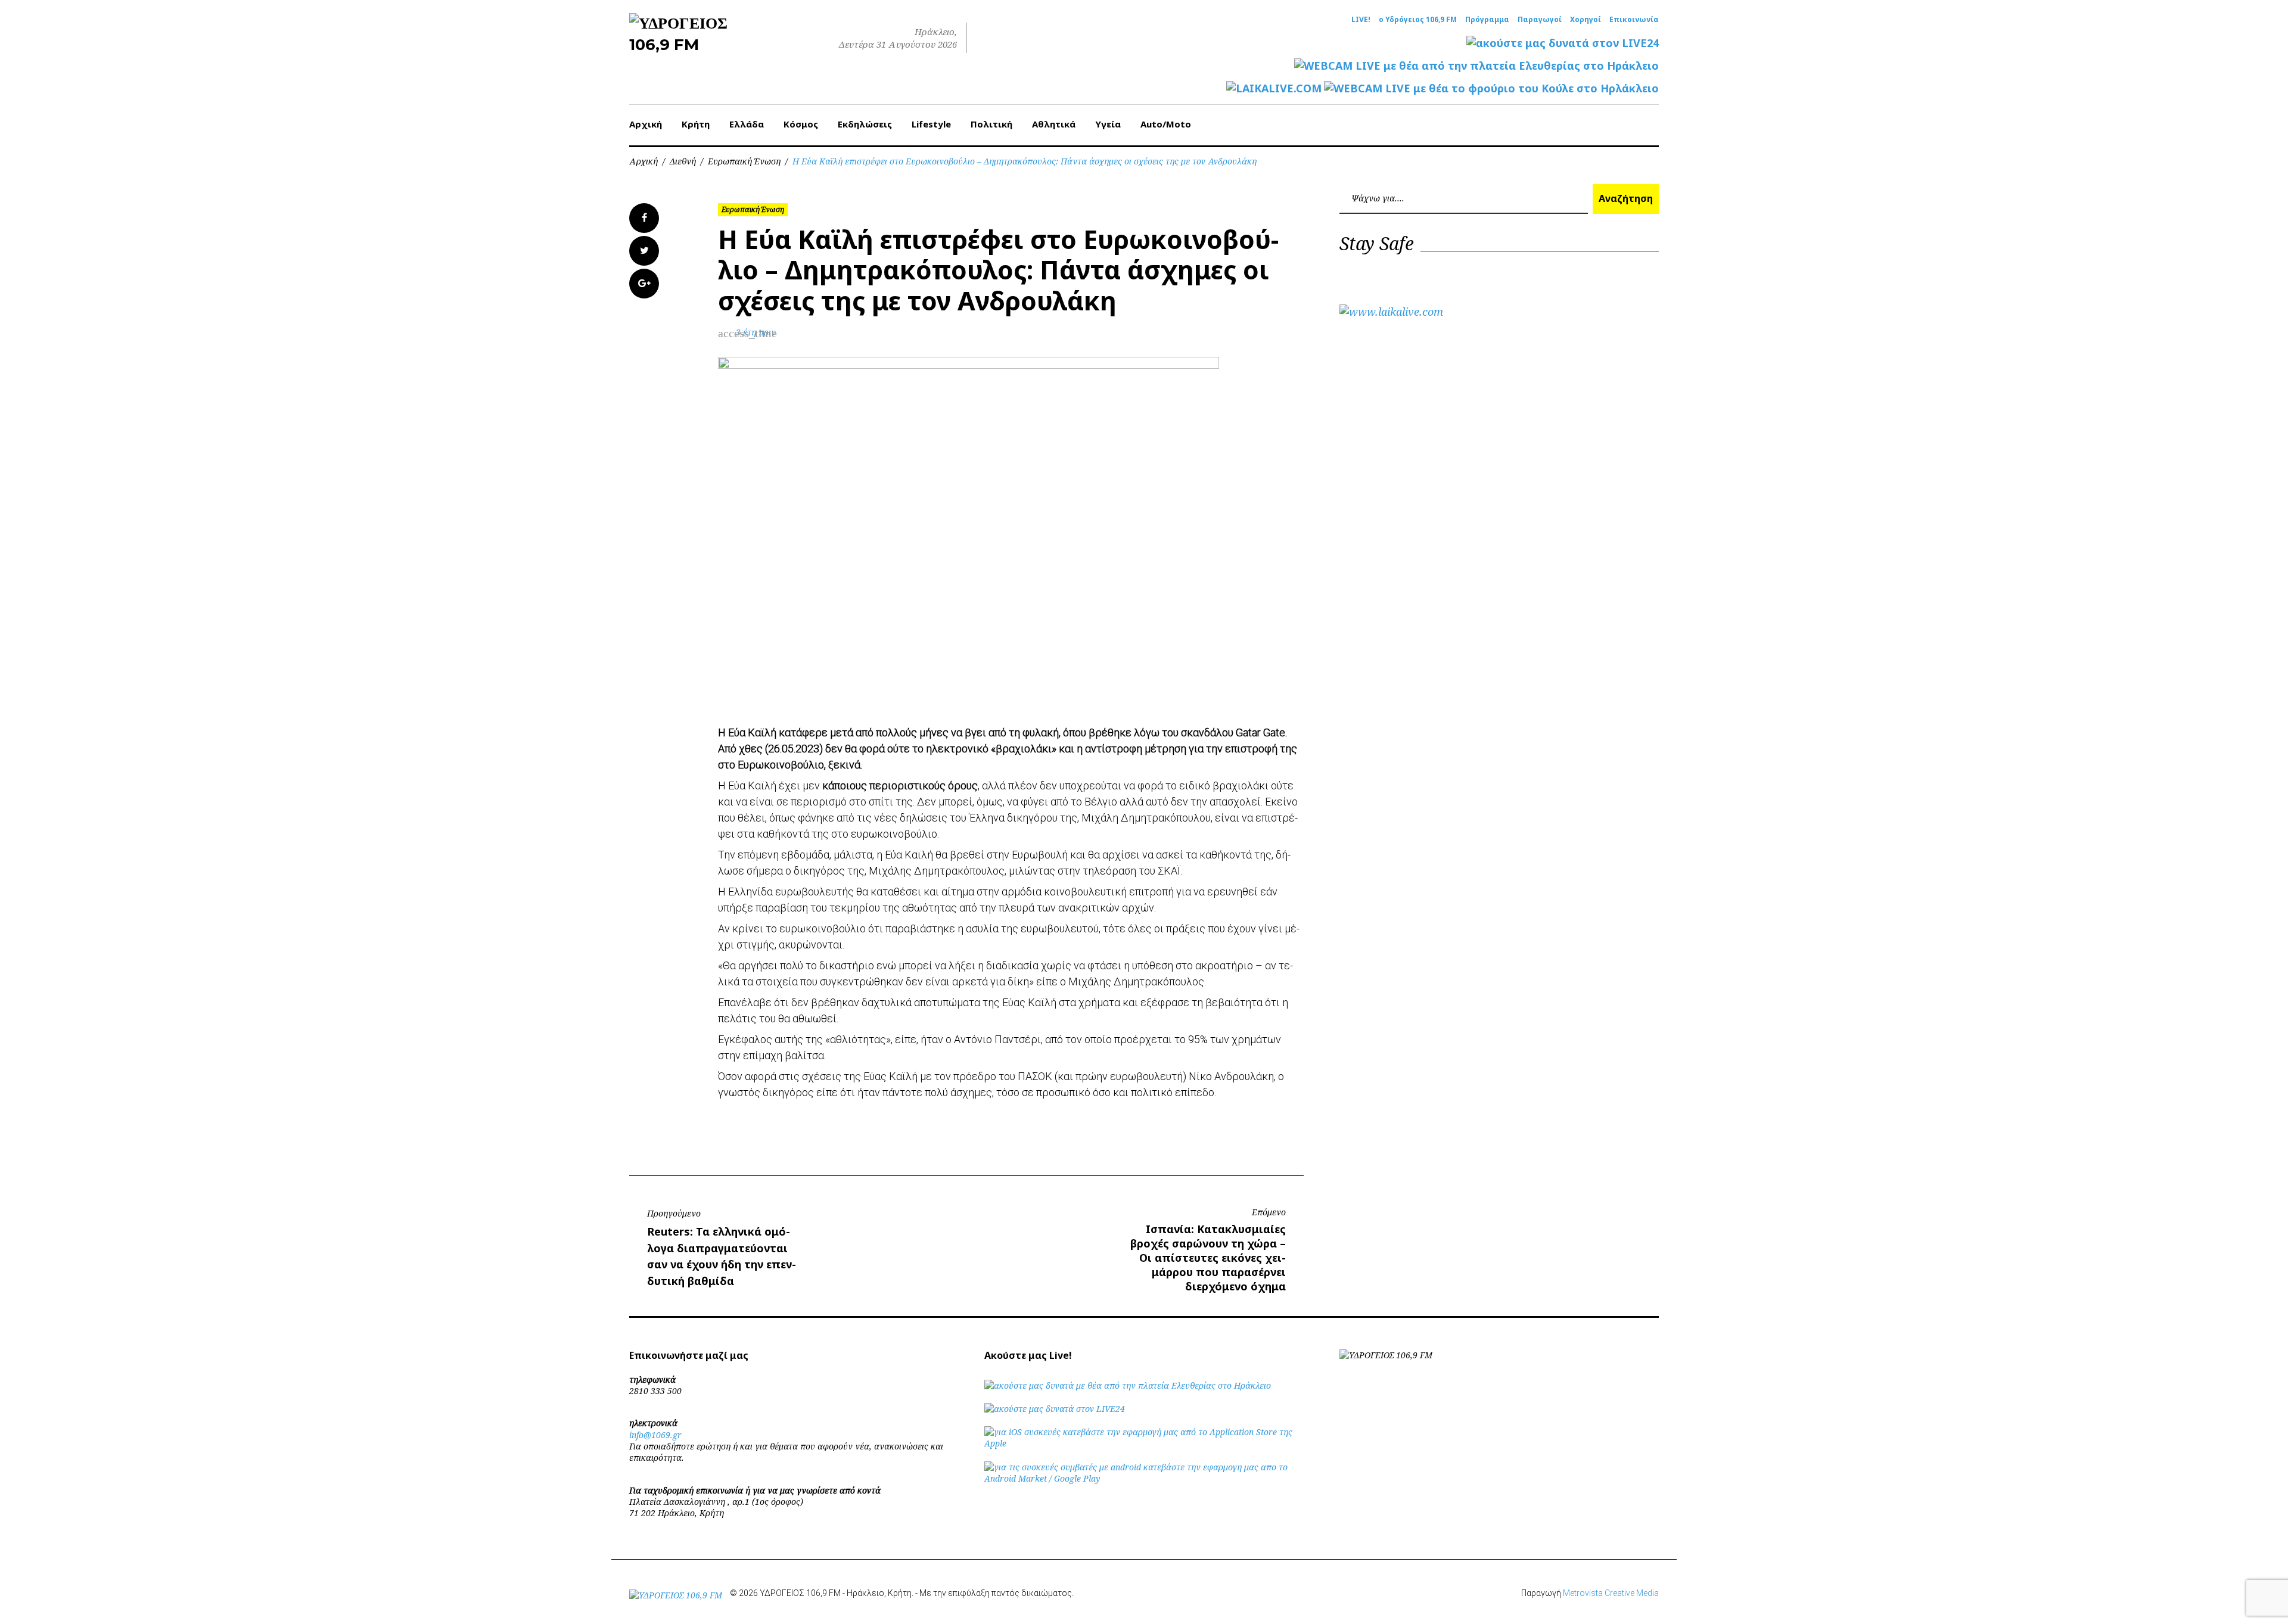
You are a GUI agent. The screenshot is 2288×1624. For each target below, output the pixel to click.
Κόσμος (801, 124)
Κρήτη (696, 124)
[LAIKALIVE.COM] (1274, 88)
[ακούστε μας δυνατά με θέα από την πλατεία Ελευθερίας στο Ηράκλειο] (1128, 1385)
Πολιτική (991, 124)
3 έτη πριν (756, 332)
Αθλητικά (1054, 124)
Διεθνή (683, 161)
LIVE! (1361, 20)
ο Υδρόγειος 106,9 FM (1418, 20)
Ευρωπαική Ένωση (744, 161)
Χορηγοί (1586, 20)
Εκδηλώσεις (865, 124)
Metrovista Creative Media (1611, 1593)
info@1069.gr (655, 1435)
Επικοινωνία (1634, 20)
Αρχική (646, 124)
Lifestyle (931, 124)
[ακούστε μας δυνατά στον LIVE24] (1563, 43)
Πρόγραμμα (1487, 20)
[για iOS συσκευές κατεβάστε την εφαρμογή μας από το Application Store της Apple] (1144, 1443)
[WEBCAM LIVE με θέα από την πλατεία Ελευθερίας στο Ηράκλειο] (1476, 66)
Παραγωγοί (1540, 20)
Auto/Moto (1166, 124)
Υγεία (1108, 124)
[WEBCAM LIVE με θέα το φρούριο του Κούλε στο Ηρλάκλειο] (1491, 88)
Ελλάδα (747, 124)
